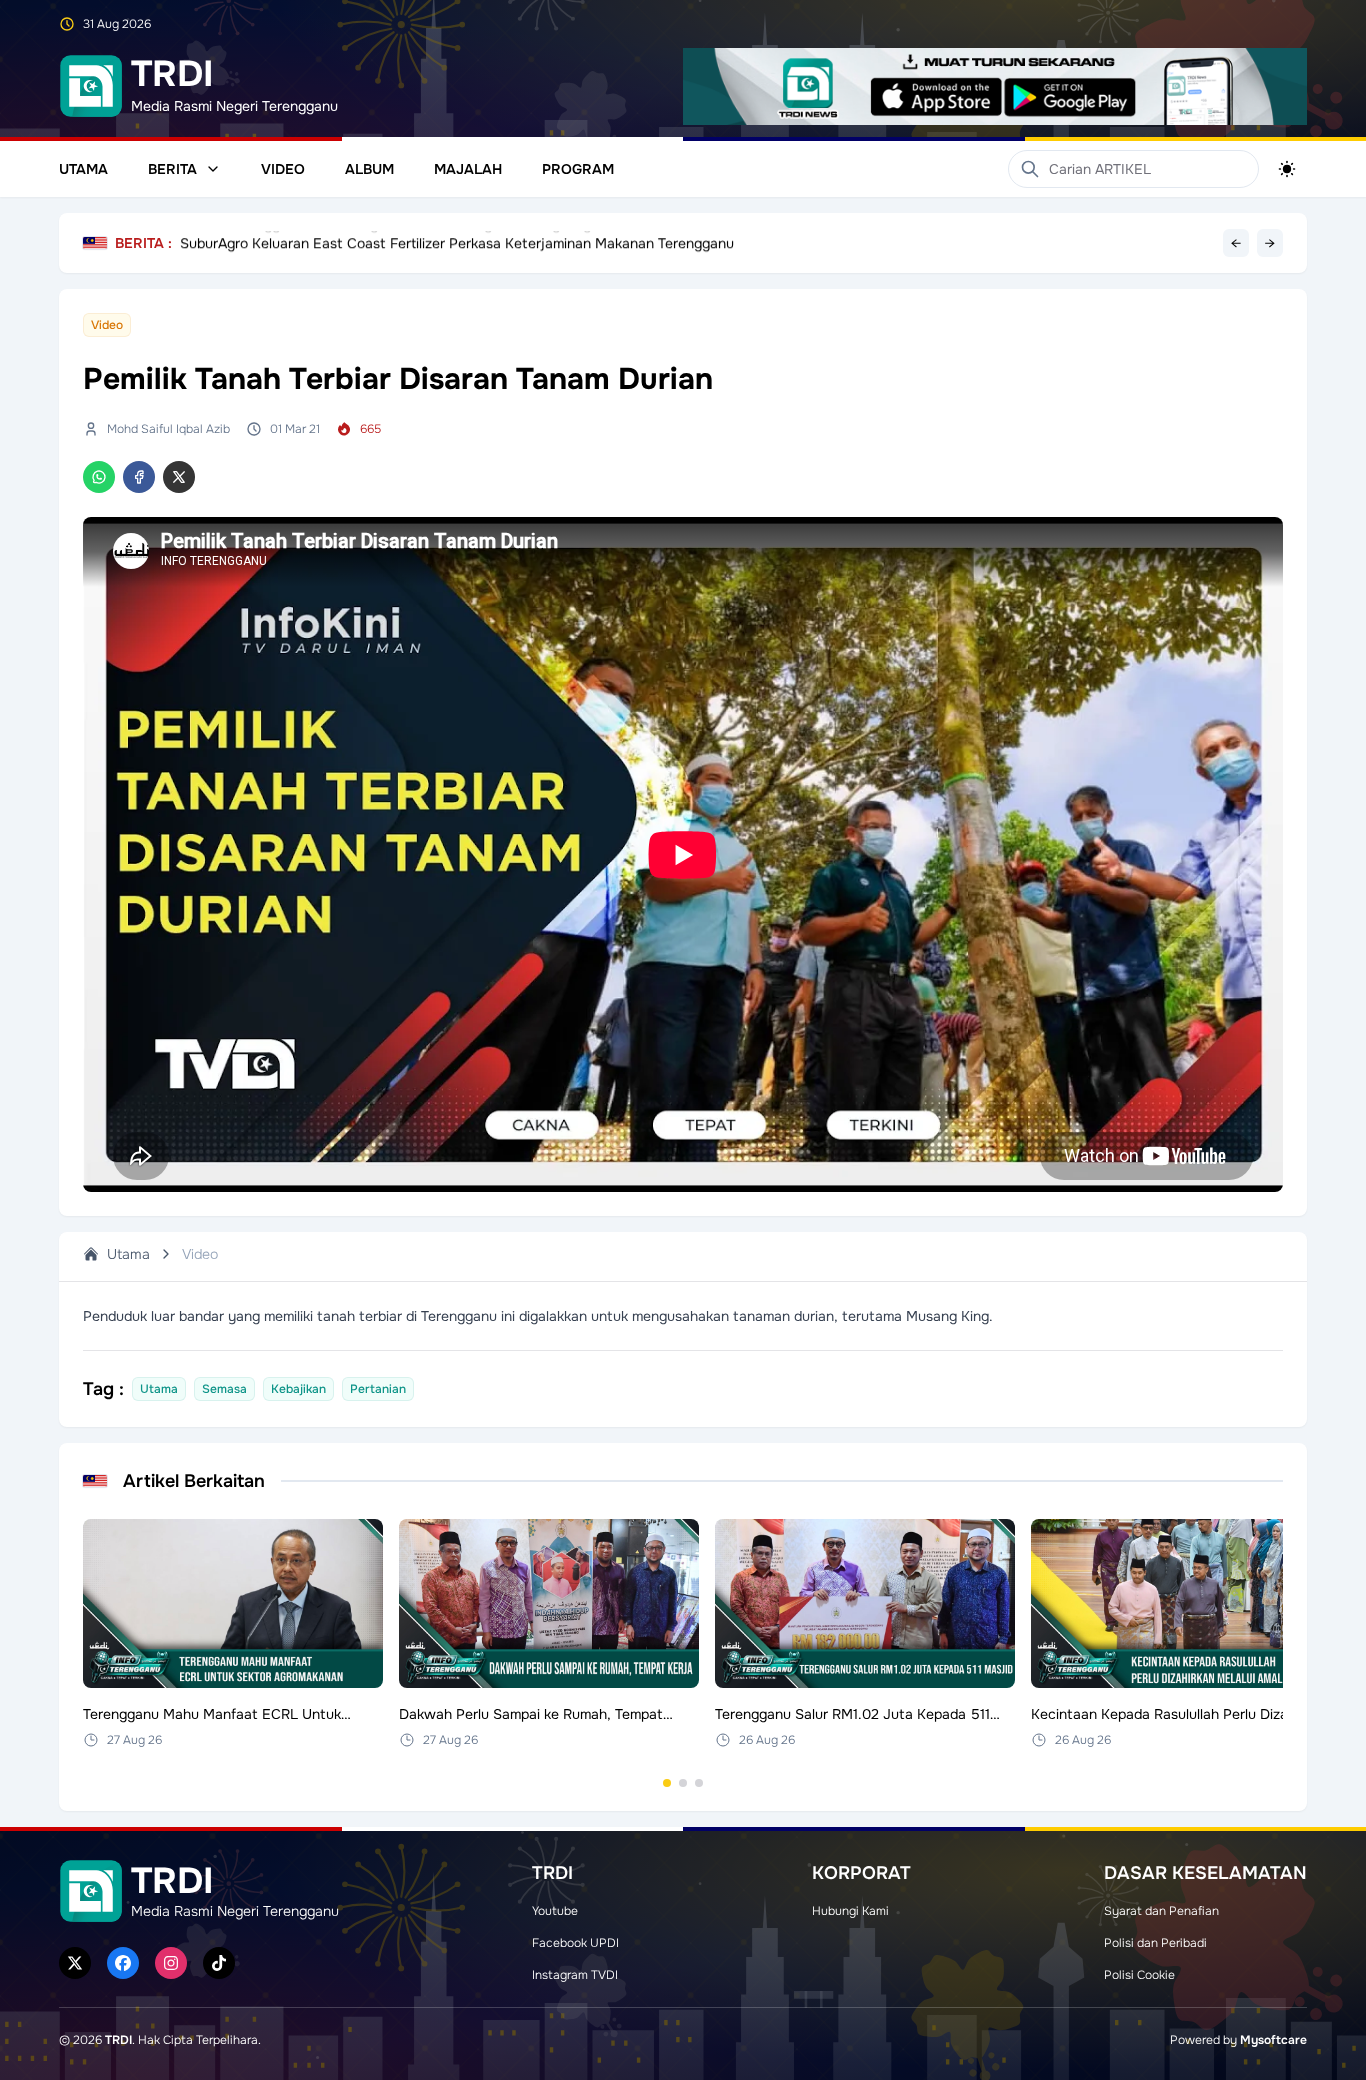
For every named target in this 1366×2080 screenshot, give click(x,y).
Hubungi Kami (850, 1911)
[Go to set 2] (683, 1783)
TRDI (118, 2040)
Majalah (468, 169)
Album (369, 169)
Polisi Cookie (1139, 1975)
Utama (83, 169)
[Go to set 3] (699, 1783)
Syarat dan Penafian (1161, 1911)
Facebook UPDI (575, 1943)
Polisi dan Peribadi (1155, 1943)
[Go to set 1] (667, 1783)
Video (283, 169)
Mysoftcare (1273, 2040)
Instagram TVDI (575, 1975)
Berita (172, 169)
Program (578, 169)
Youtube (555, 1911)
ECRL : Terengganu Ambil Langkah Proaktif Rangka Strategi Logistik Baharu (423, 243)
